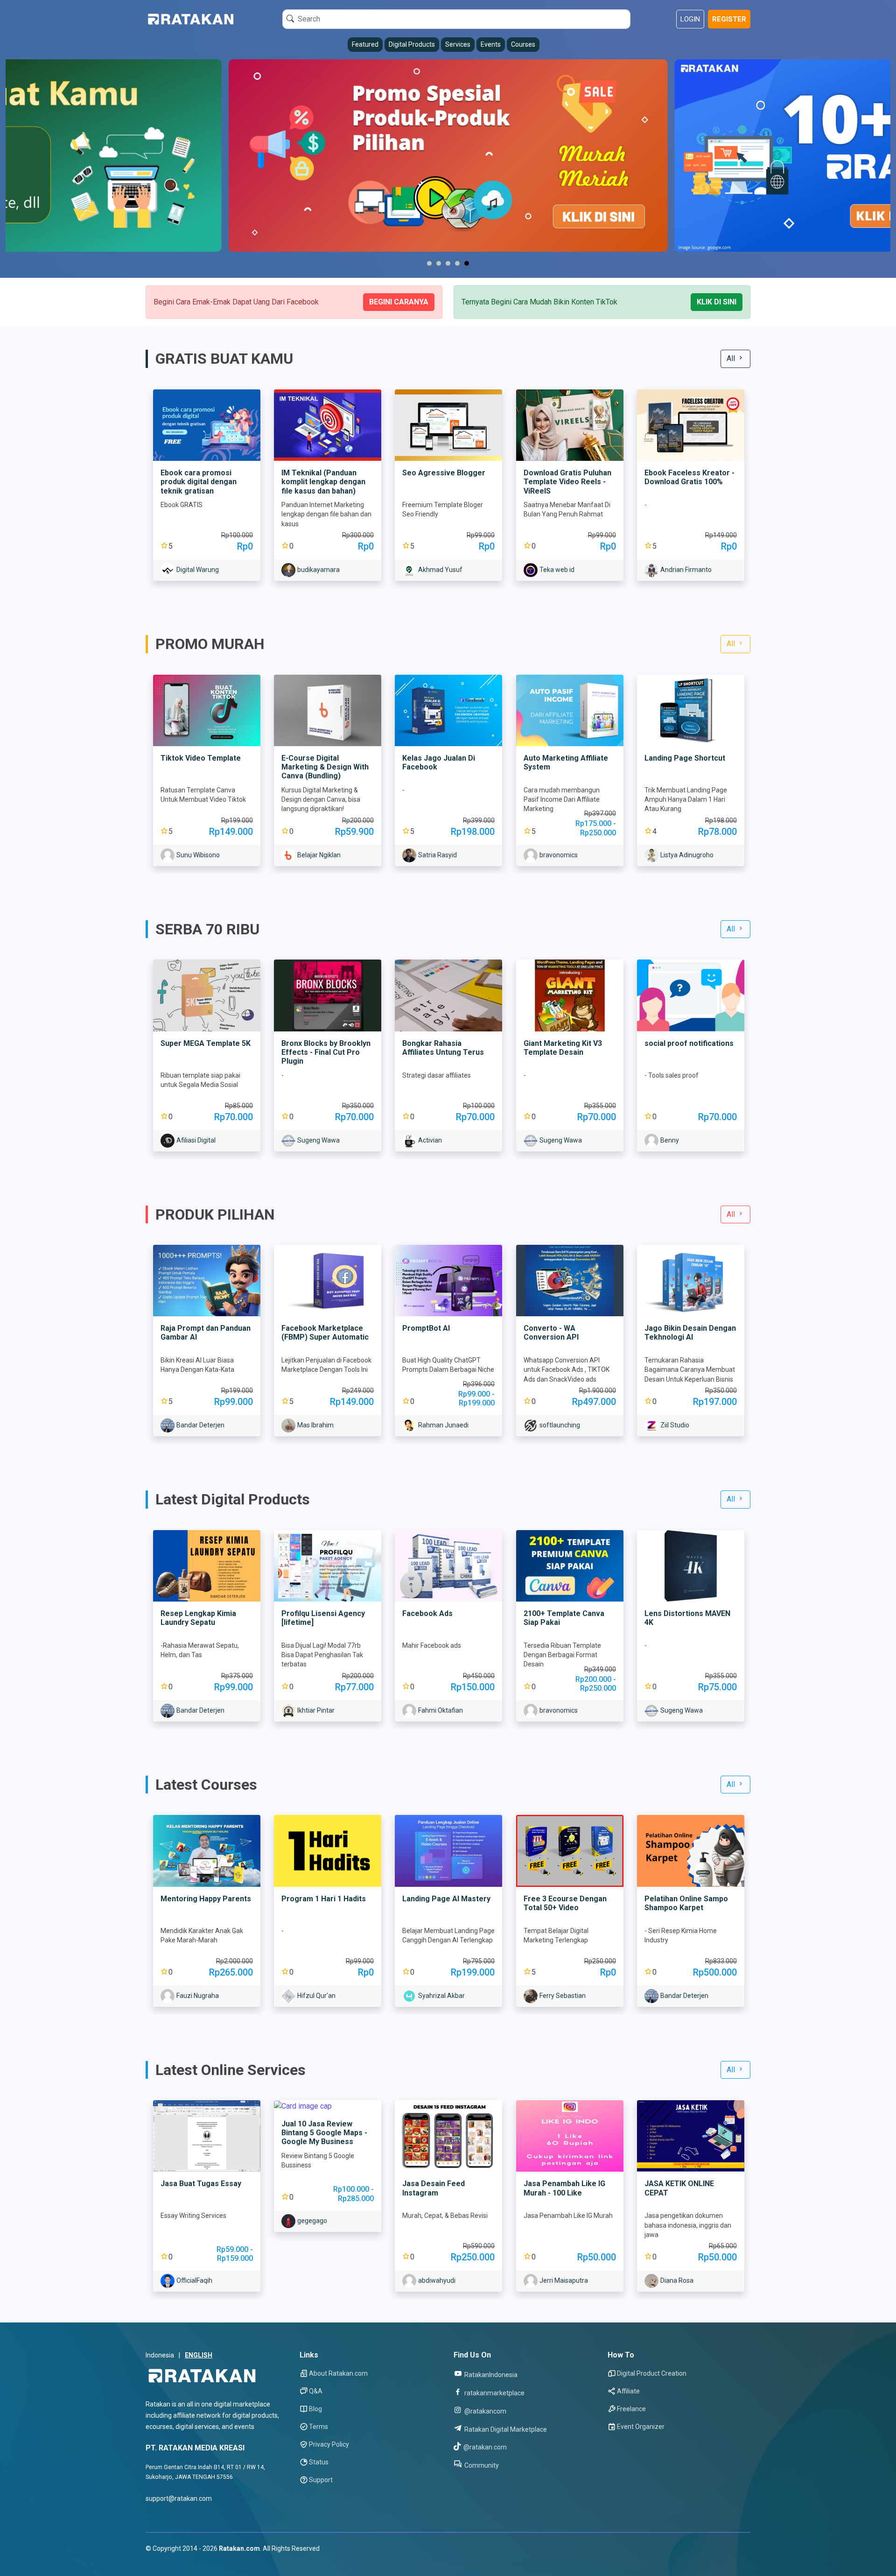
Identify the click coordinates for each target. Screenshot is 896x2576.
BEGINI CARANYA (399, 302)
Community (481, 2465)
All (732, 358)
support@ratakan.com (179, 2498)
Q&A (316, 2391)
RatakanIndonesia (490, 2375)
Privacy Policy (329, 2444)
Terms (318, 2427)
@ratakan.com (484, 2447)
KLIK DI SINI (717, 302)
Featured (365, 44)
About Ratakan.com (338, 2373)
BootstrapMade (202, 2560)
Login (690, 19)
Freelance (631, 2409)
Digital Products (412, 44)
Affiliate (628, 2391)
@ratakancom (485, 2411)
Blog (315, 2409)
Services (458, 44)
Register (729, 19)
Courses (523, 44)
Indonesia (160, 2355)
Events (491, 44)
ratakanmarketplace (494, 2393)
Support (321, 2480)
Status (319, 2462)
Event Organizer (641, 2427)
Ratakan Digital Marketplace (505, 2429)
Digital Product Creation (652, 2373)
